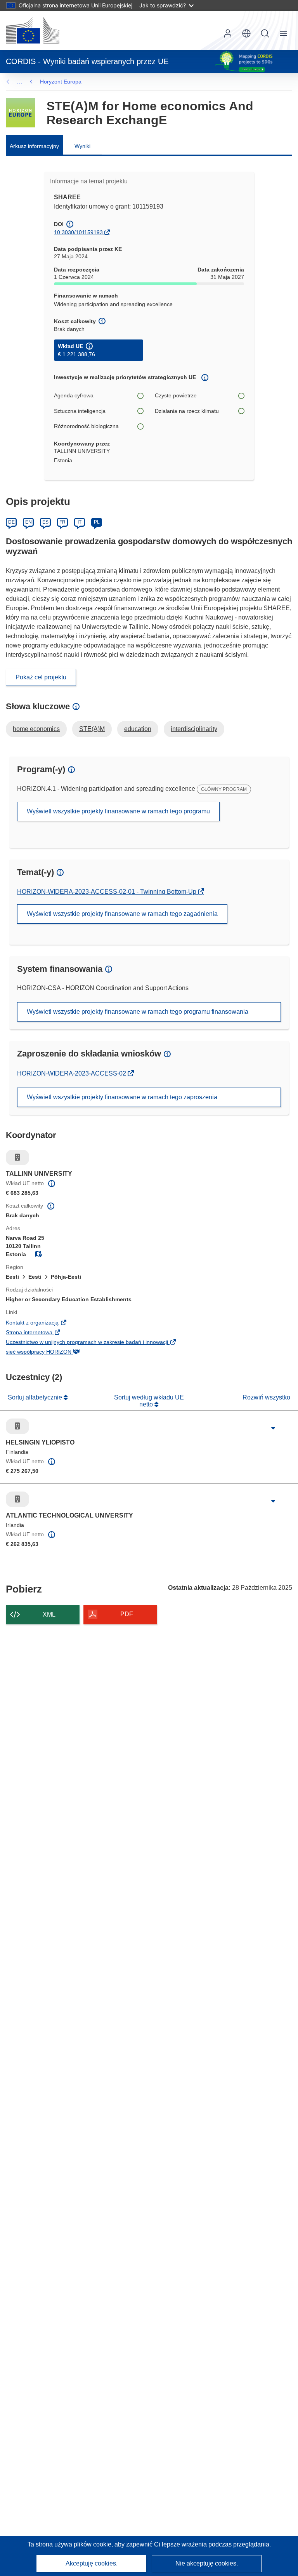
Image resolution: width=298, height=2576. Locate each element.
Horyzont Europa (61, 82)
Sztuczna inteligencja (80, 411)
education (138, 729)
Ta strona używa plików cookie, (71, 2544)
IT (80, 522)
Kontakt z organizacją (45, 1323)
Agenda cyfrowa (74, 395)
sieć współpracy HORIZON (51, 1352)
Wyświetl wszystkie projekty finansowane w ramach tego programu (118, 811)
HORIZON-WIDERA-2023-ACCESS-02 (72, 1073)
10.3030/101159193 (78, 232)
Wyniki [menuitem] (82, 146)
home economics (36, 729)
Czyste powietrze (176, 395)
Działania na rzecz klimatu (187, 411)
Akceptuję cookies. (92, 2563)
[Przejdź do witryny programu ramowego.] (20, 113)
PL (97, 522)
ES (45, 522)
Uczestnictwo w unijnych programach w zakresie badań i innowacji (100, 1343)
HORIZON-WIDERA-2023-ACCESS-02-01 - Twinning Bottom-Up (107, 892)
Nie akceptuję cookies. (207, 2563)
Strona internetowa (42, 1333)
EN (29, 522)
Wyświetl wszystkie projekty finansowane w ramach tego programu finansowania (138, 1012)
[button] (246, 33)
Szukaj (265, 33)
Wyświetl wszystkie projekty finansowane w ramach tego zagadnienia (122, 914)
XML (49, 1614)
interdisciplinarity (194, 729)
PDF (127, 1614)
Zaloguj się (228, 33)
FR (62, 522)
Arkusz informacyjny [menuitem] (34, 146)
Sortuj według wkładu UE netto (149, 1401)
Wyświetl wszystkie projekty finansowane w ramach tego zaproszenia (122, 1097)
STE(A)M (92, 729)
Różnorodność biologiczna (86, 426)
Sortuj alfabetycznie (36, 1397)
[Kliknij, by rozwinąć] (273, 1428)
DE (11, 522)
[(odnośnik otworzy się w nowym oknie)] (33, 30)
